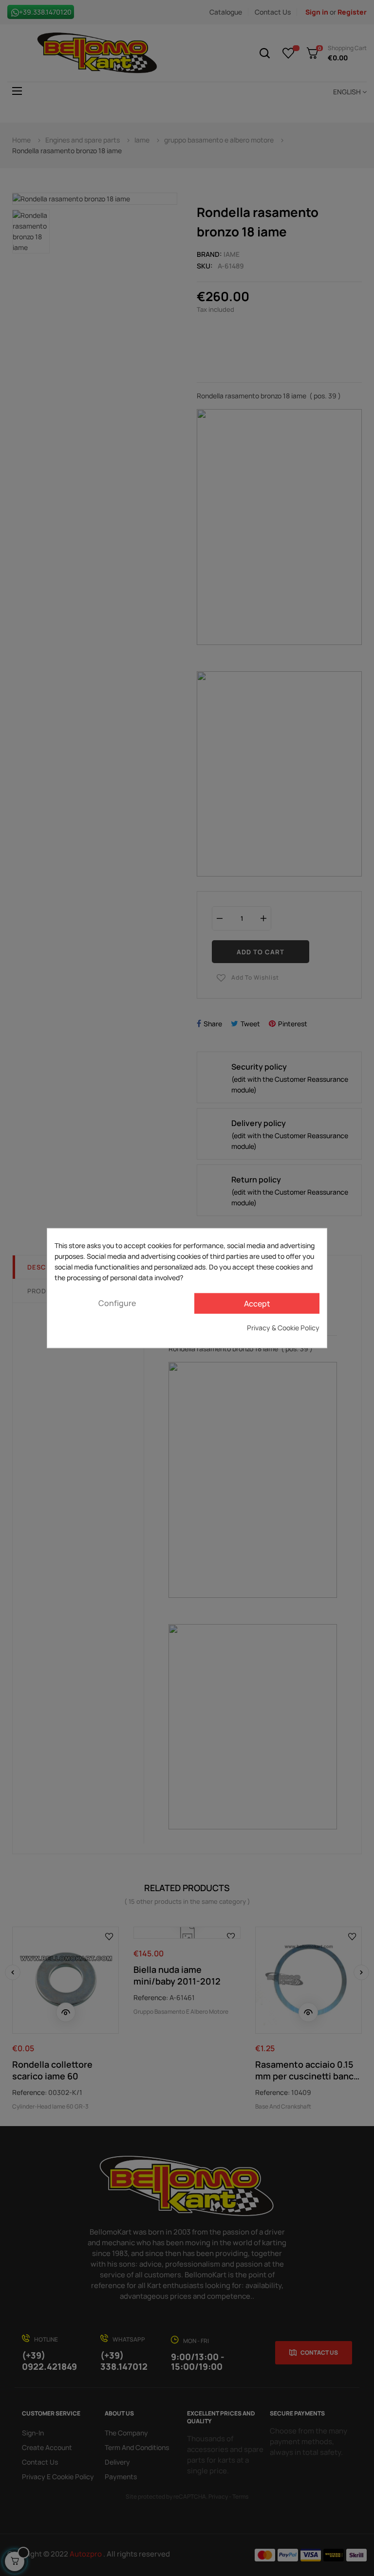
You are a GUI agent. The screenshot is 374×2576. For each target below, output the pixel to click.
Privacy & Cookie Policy (283, 1327)
